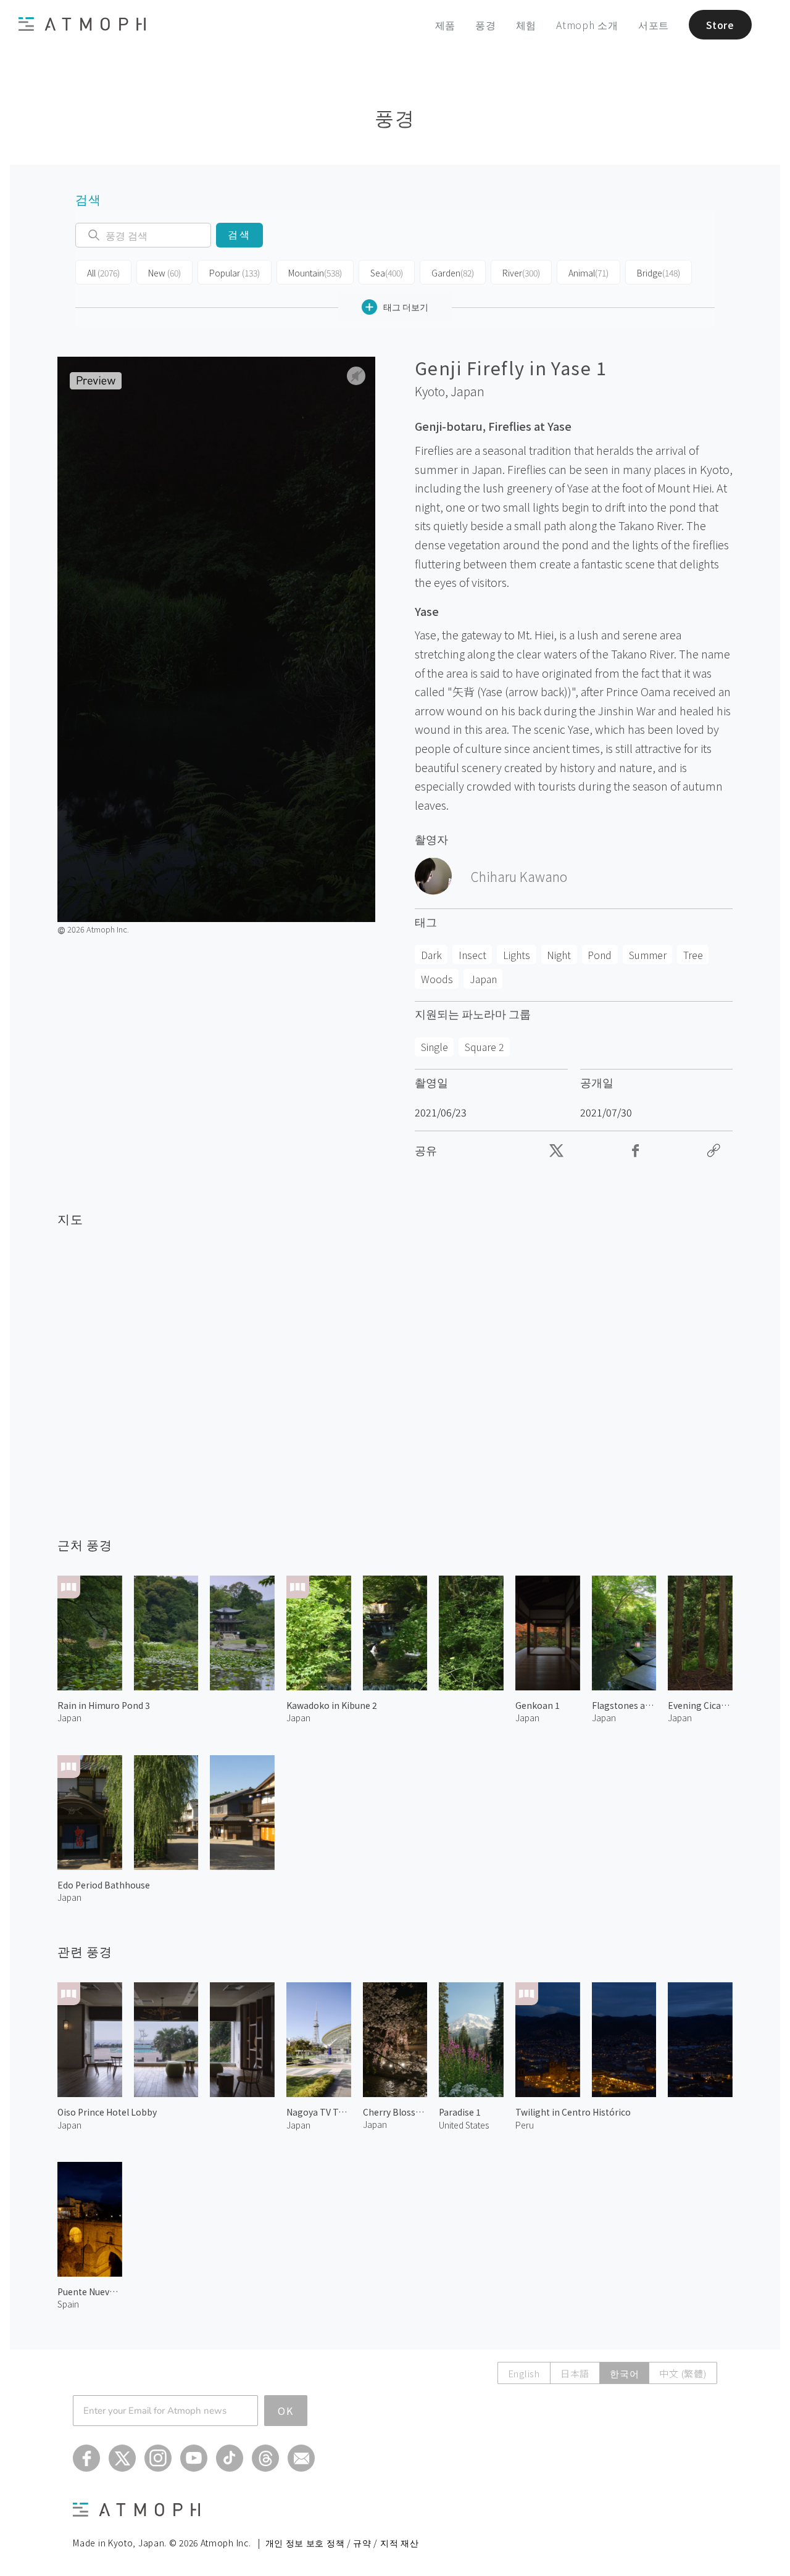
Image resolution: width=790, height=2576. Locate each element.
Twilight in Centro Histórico (573, 2112)
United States (464, 2125)
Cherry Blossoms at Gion (395, 2112)
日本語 (575, 2373)
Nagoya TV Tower (319, 2112)
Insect (472, 955)
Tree (693, 955)
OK (286, 2411)
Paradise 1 (460, 2112)
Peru (525, 2125)
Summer (648, 955)
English (524, 2373)
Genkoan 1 (538, 1705)
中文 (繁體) (683, 2373)
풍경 (486, 25)
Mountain (315, 273)
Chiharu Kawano (519, 876)
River (521, 273)
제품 (446, 25)
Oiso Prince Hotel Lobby (107, 2112)
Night (559, 955)
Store (720, 25)
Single (434, 1047)
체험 (526, 25)
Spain (68, 2304)
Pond (600, 955)
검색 (239, 235)
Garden (453, 273)
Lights (517, 955)
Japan (468, 391)
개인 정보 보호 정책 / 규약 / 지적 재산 (342, 2543)
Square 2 (484, 1047)
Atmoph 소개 (587, 25)
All (103, 273)
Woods (437, 979)
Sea (387, 273)
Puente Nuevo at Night (90, 2291)
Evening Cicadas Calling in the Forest (700, 1705)
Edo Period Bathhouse (104, 1885)
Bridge (659, 273)
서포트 (654, 25)
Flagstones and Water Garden (624, 1705)
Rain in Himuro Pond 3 (104, 1705)
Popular (235, 273)
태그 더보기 (406, 307)
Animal (588, 273)
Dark (431, 955)
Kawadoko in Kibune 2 (332, 1705)
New (164, 273)
